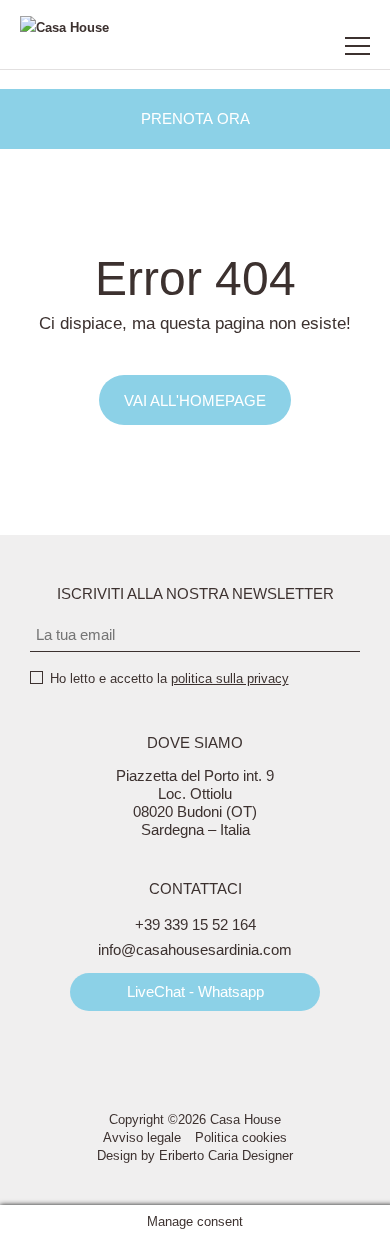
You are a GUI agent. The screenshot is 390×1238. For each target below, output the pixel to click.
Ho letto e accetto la (169, 678)
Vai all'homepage (195, 400)
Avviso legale (142, 1137)
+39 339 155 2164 (260, 46)
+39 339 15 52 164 (195, 924)
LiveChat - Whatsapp (195, 991)
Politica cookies (241, 1137)
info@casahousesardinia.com (195, 949)
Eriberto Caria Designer (226, 1155)
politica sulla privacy (230, 678)
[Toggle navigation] (357, 46)
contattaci (305, 46)
